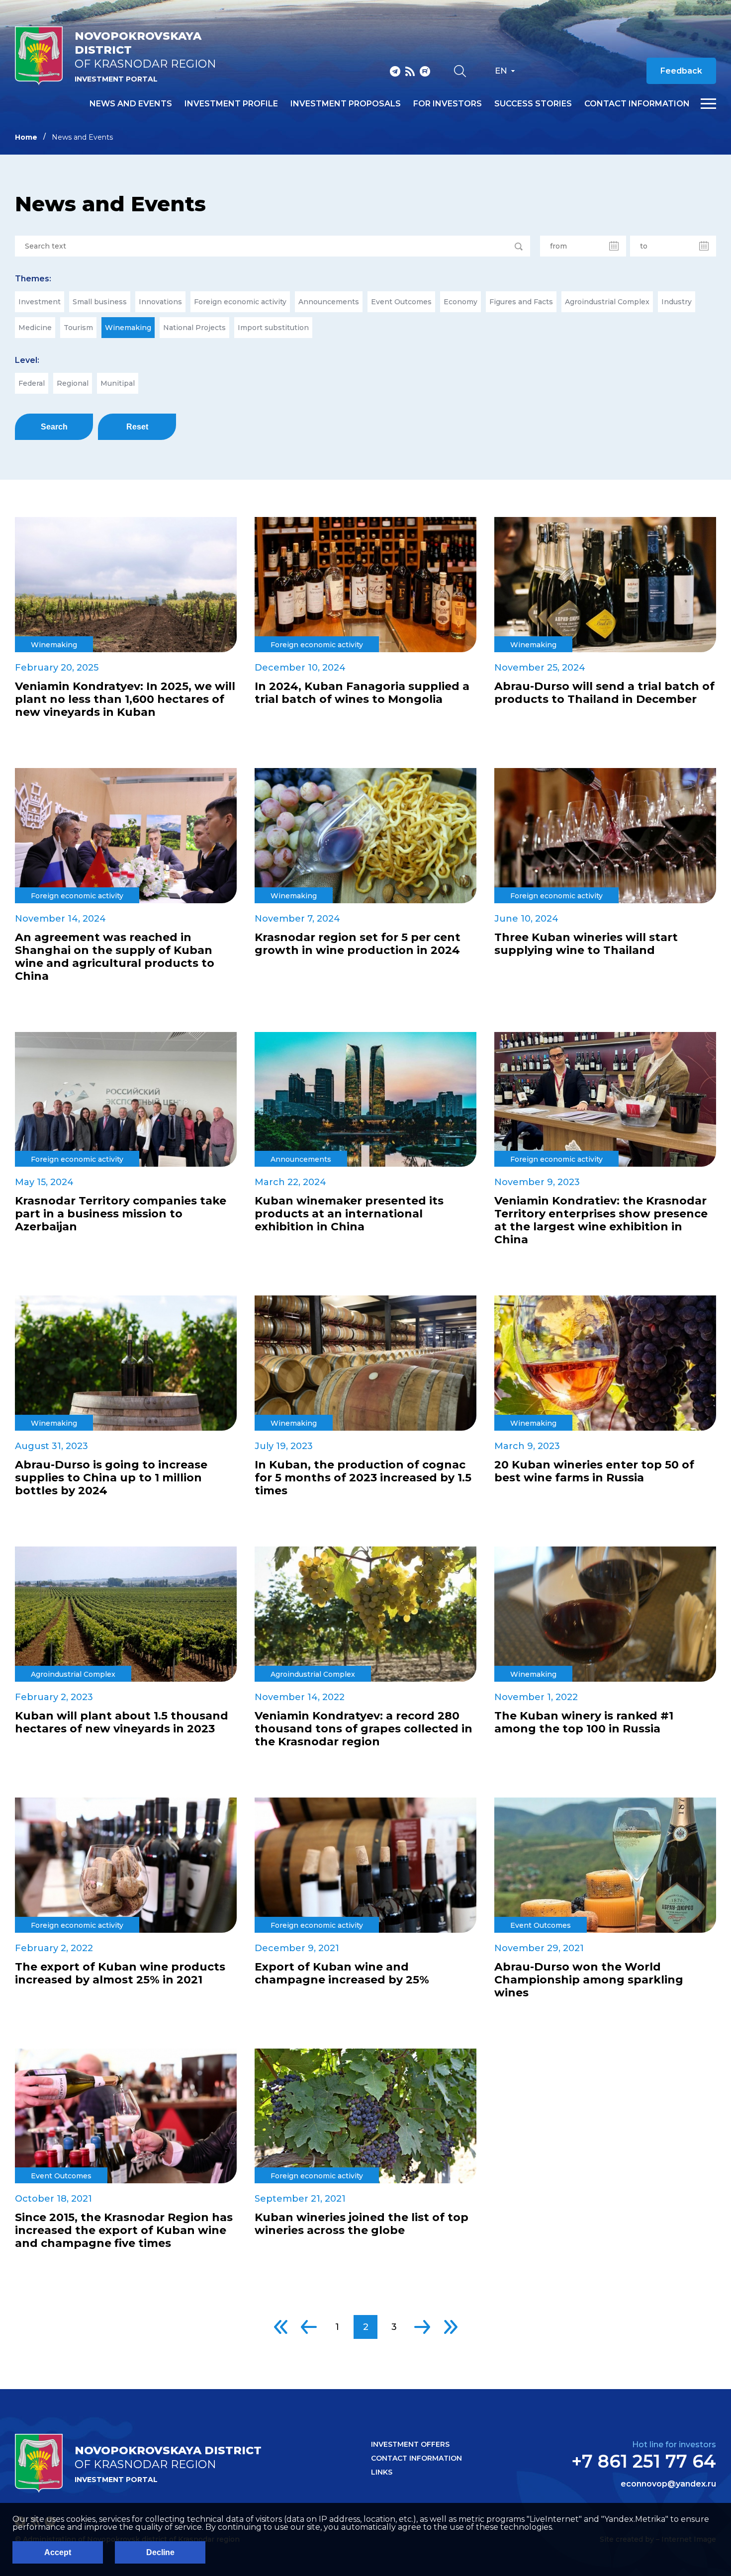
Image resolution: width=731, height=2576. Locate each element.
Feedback (681, 71)
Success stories (533, 104)
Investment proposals (346, 104)
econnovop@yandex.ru (668, 2484)
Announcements (329, 302)
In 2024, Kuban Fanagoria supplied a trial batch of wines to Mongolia (362, 693)
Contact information (637, 104)
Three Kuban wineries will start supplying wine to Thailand (586, 944)
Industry (677, 302)
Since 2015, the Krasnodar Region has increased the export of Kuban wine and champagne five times (124, 2231)
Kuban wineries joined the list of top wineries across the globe (362, 2224)
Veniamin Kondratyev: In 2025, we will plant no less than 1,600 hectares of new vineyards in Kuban (125, 699)
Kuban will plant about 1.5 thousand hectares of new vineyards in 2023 (122, 1722)
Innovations (160, 302)
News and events (131, 104)
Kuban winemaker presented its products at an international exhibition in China (349, 1214)
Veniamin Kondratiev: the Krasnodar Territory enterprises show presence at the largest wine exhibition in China (601, 1220)
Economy (460, 302)
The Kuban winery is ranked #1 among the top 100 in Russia (584, 1722)
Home (26, 137)
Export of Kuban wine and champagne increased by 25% (342, 1974)
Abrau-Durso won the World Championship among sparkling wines (589, 1980)
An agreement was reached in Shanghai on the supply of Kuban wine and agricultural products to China (115, 957)
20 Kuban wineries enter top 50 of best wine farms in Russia (594, 1471)
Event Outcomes (401, 302)
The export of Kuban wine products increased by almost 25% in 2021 (120, 1974)
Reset (137, 427)
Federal (32, 383)
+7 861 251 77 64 (644, 2461)
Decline (160, 2552)
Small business (100, 302)
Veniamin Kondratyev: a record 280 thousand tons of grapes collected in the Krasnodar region (364, 1729)
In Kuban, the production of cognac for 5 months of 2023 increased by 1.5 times (363, 1478)
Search (54, 427)
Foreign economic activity (240, 302)
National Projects (194, 328)
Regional (73, 383)
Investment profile (231, 104)
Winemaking (128, 328)
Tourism (78, 328)
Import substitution (273, 328)
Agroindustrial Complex (607, 302)
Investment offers (410, 2444)
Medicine (35, 328)
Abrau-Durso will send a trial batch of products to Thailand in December (604, 693)
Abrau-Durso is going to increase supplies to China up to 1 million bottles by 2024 (111, 1478)
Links (382, 2472)
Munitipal (118, 383)
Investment (40, 302)
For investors (448, 104)
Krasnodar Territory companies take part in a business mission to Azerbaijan (121, 1214)
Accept (58, 2552)
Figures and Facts (521, 302)
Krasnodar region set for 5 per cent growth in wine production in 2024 (358, 944)
